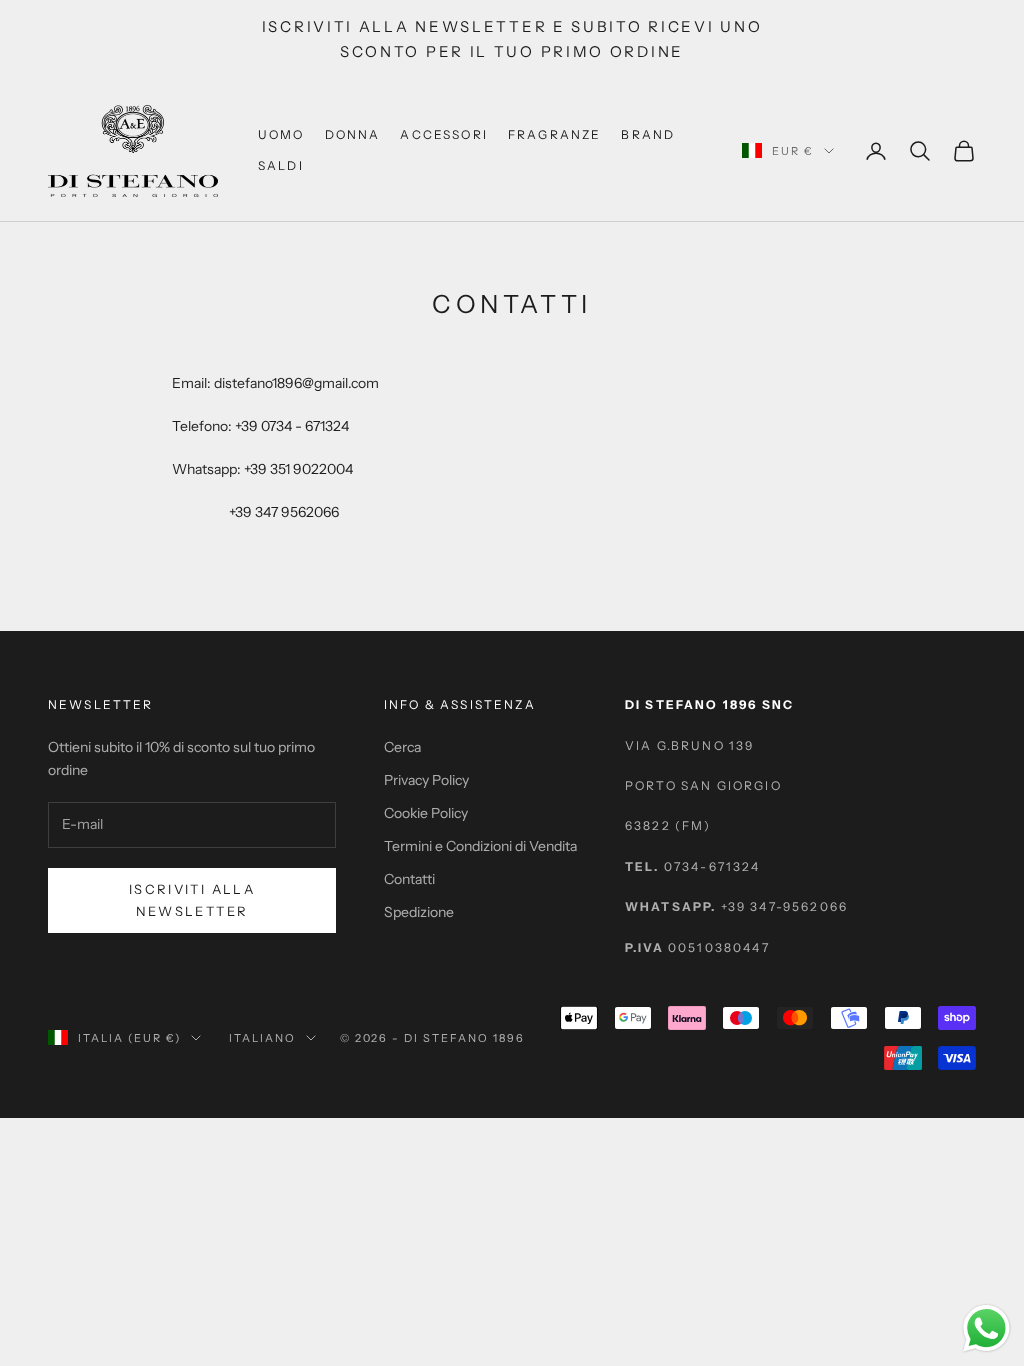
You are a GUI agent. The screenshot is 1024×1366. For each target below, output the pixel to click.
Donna (353, 134)
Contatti (409, 879)
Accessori (443, 134)
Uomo (281, 134)
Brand (648, 134)
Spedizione (419, 912)
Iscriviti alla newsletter (192, 899)
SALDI (281, 165)
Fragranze (554, 134)
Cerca (402, 747)
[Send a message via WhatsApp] (986, 1328)
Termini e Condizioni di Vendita (480, 846)
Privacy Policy (426, 780)
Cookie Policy (426, 813)
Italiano (262, 1038)
